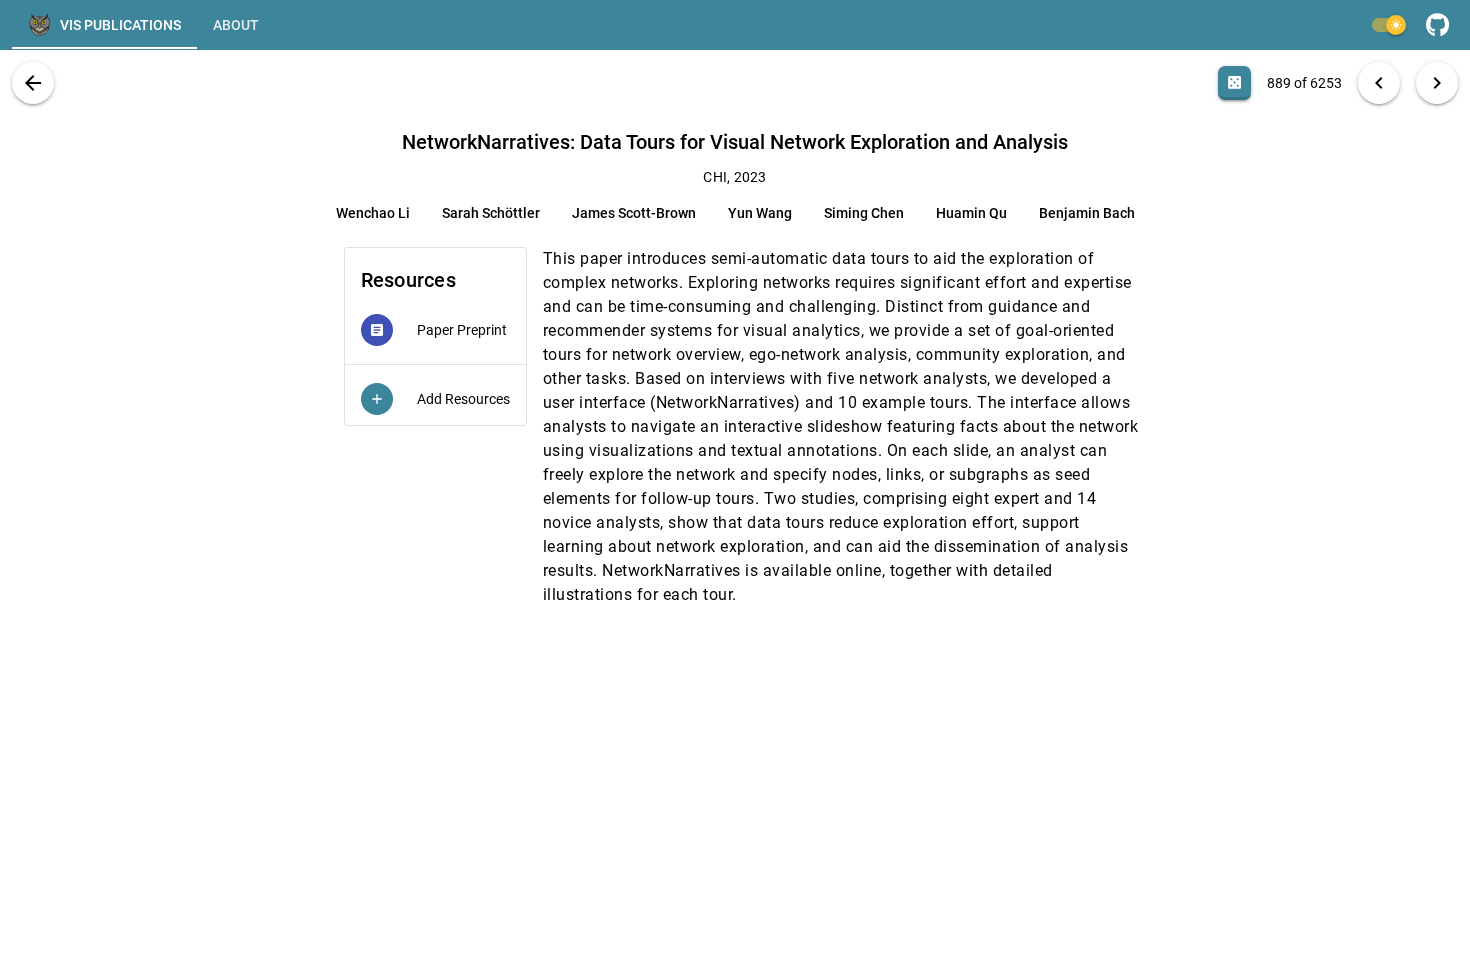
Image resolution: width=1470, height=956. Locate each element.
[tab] (104, 25)
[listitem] (435, 330)
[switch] (1388, 25)
